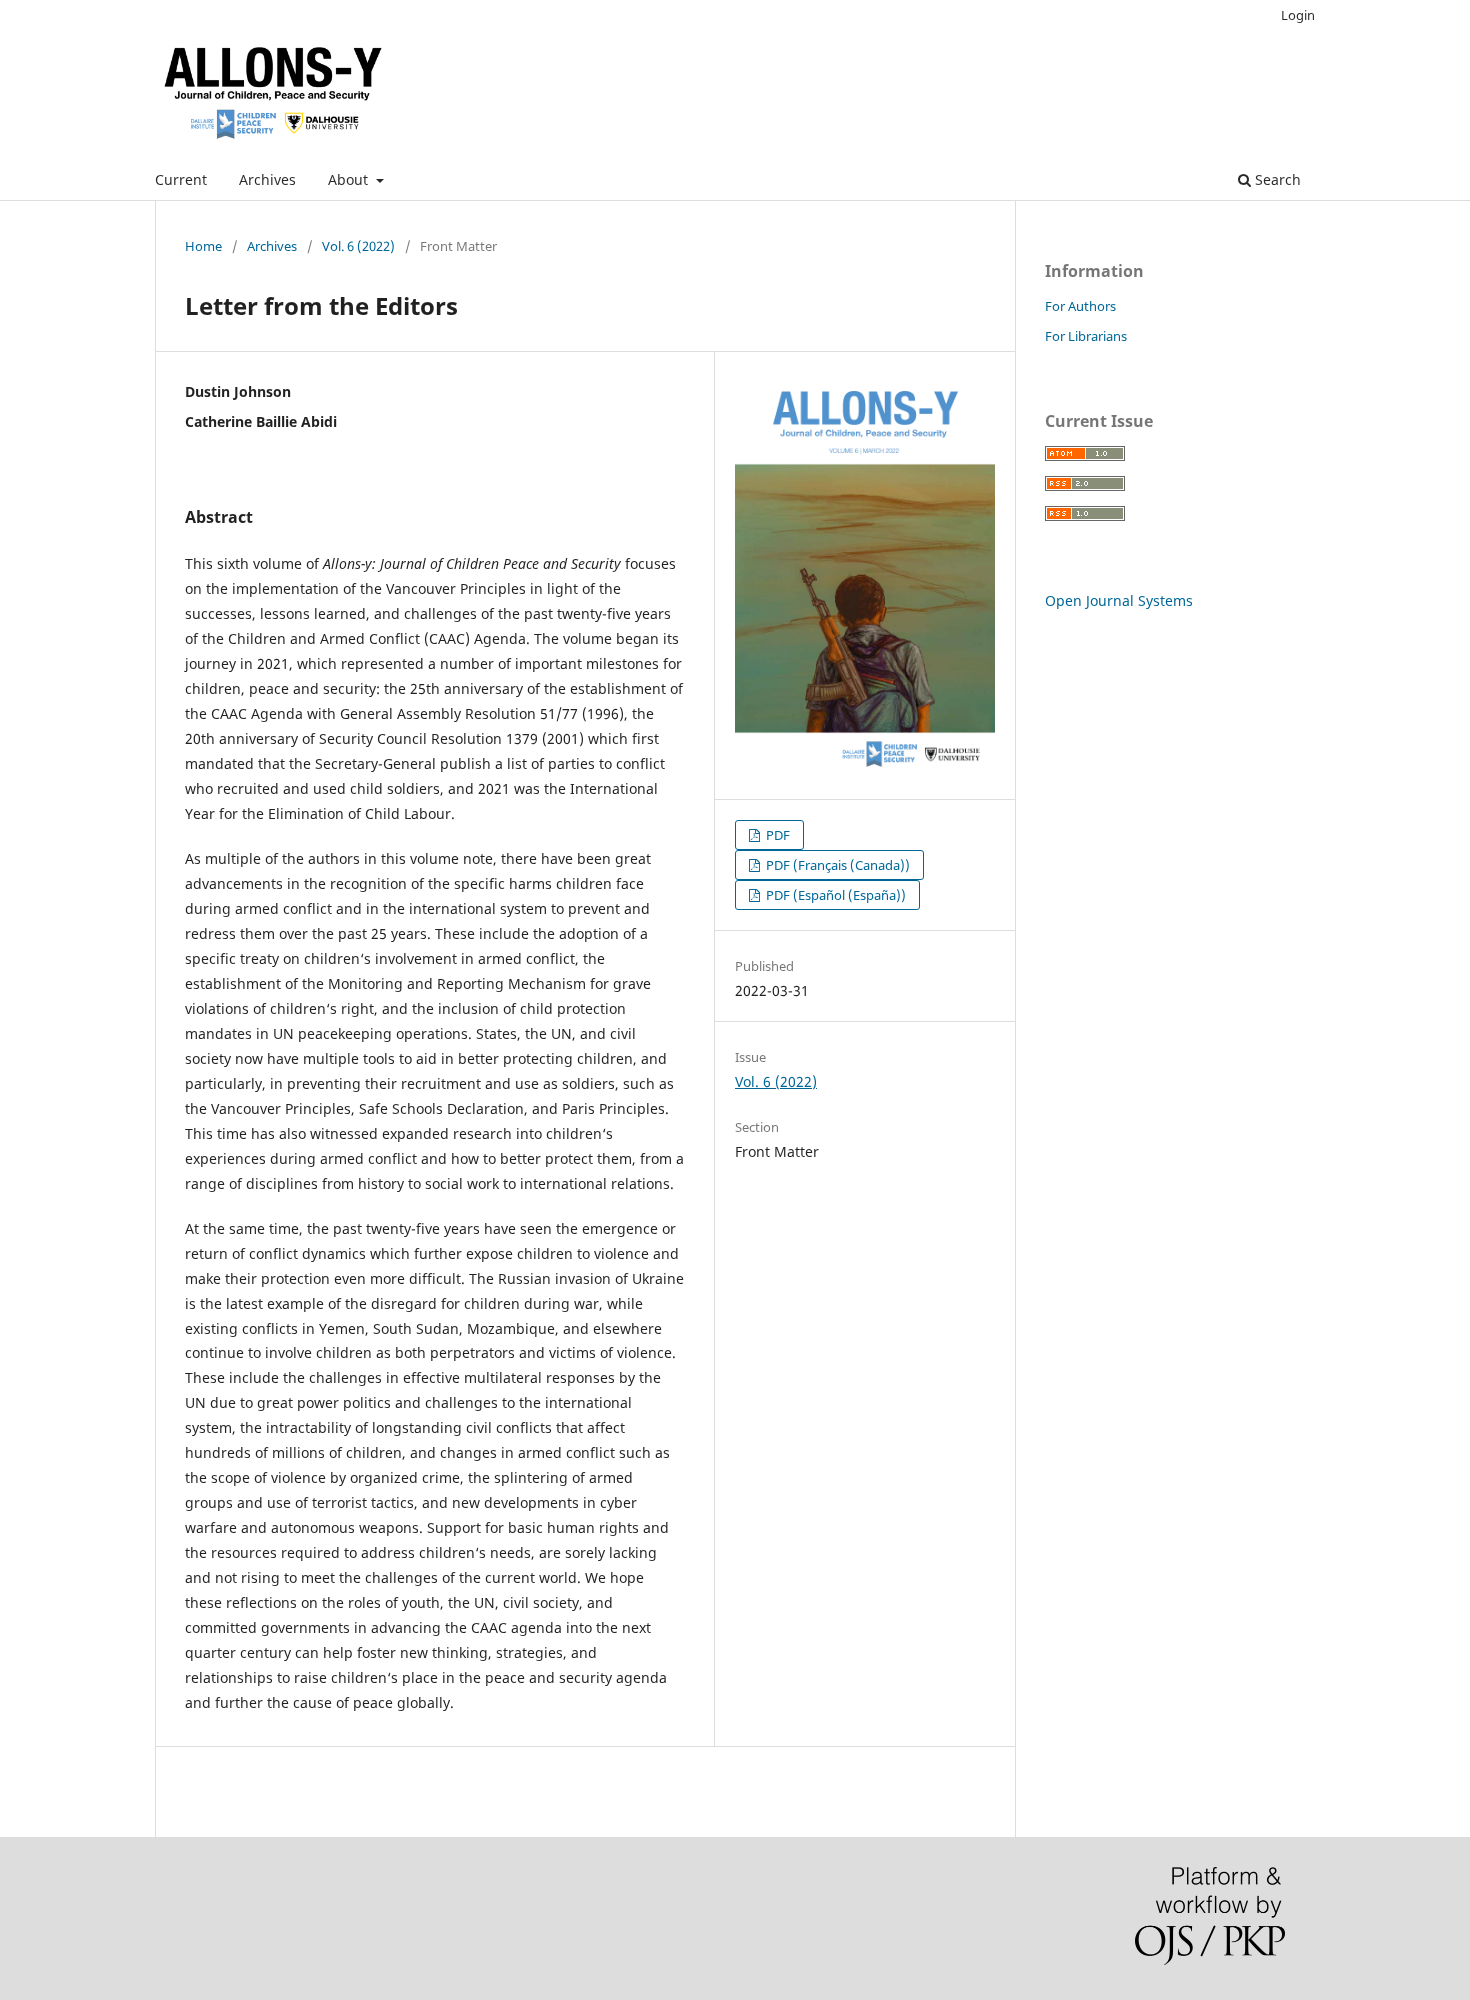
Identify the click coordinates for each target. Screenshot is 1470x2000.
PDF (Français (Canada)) (836, 865)
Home (203, 246)
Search (1276, 179)
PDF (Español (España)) (834, 895)
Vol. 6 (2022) (358, 246)
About (350, 179)
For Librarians (1086, 336)
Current (181, 179)
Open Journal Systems (1119, 600)
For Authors (1080, 306)
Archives (267, 179)
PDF (776, 835)
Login (1298, 15)
